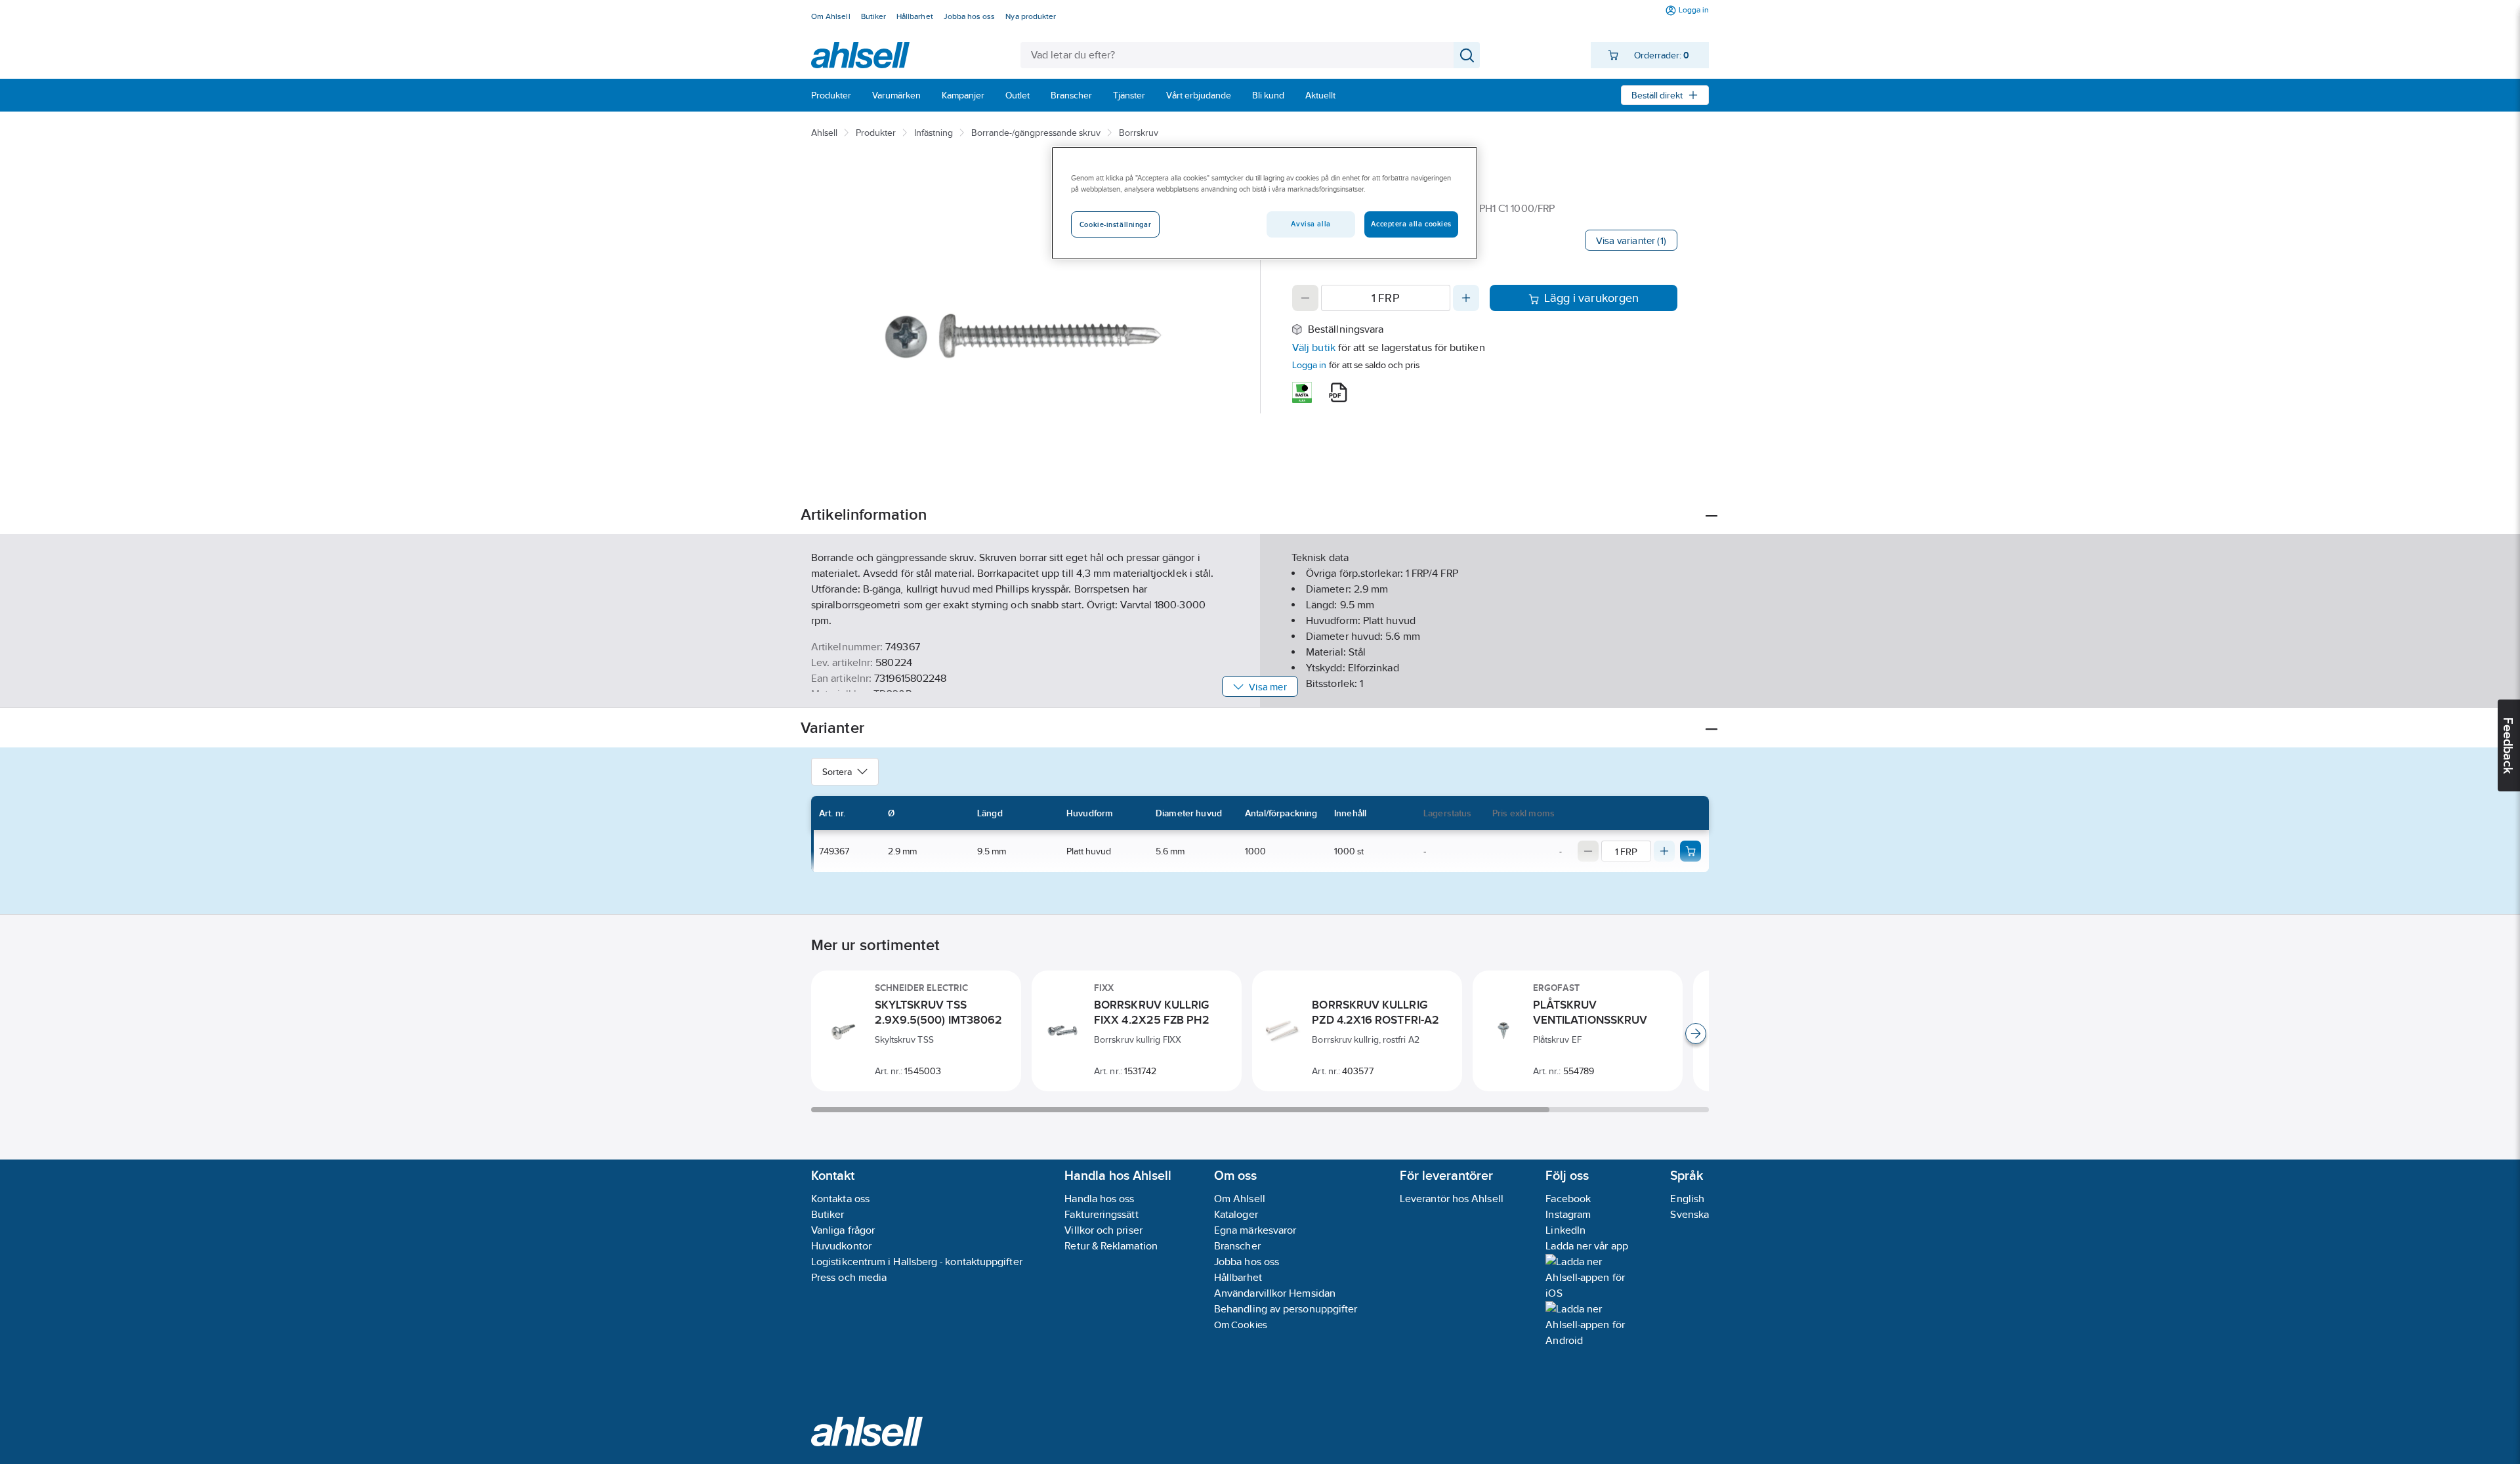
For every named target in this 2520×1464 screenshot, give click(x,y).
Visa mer (1268, 687)
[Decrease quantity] (1305, 298)
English (1687, 1199)
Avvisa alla (1311, 224)
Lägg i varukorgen (1592, 298)
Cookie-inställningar (1115, 224)
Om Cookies (1241, 1325)
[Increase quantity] (1466, 298)
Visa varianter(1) (1631, 241)
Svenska (1690, 1214)
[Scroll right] (1696, 1034)
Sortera (837, 772)
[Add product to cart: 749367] (1690, 851)
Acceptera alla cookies (1411, 224)
